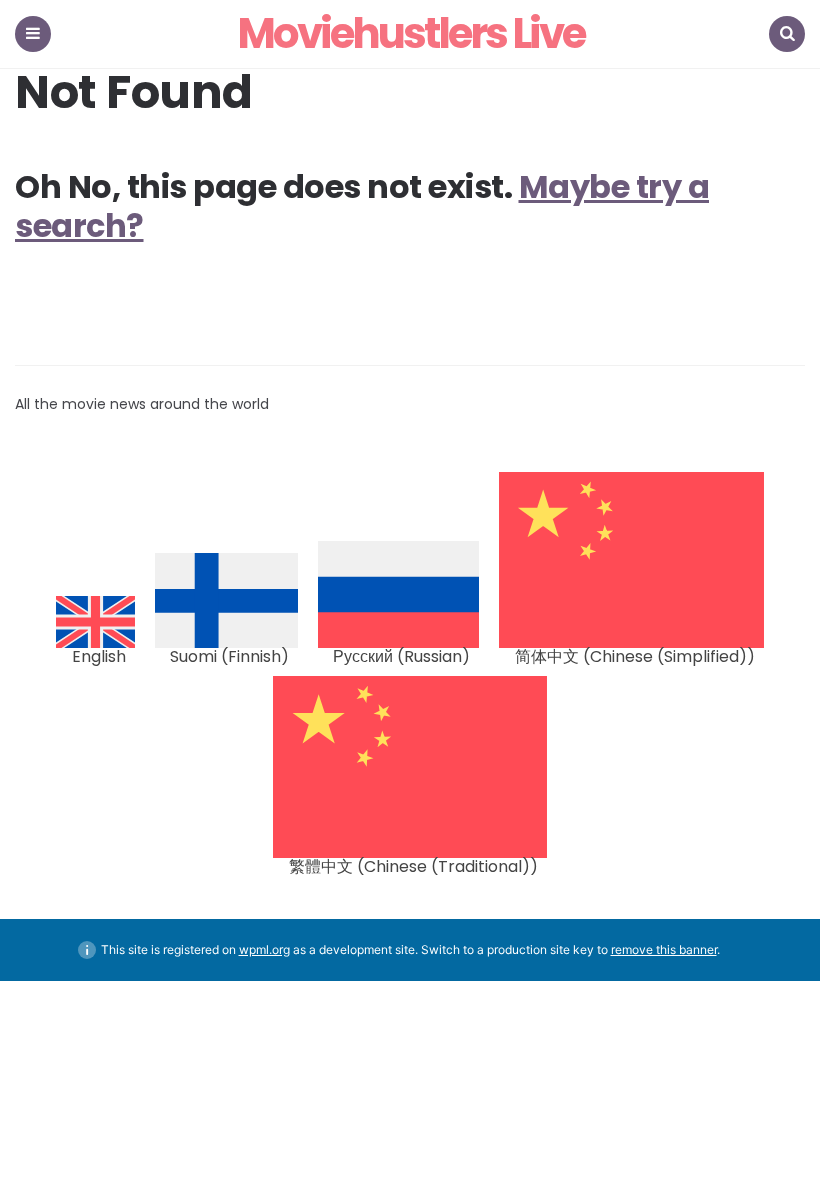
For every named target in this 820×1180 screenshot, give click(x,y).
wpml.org (264, 949)
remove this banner (664, 949)
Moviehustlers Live (410, 34)
